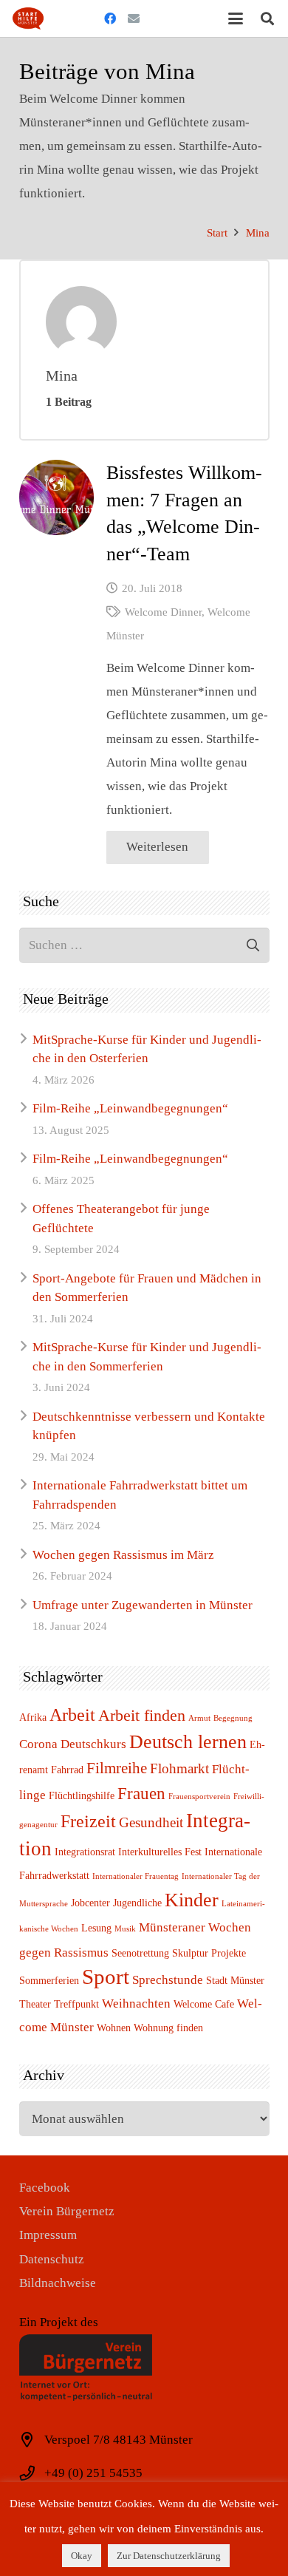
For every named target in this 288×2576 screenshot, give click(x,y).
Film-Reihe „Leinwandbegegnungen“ (130, 1108)
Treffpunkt (76, 2004)
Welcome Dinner (163, 612)
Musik (125, 1929)
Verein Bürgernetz (67, 2211)
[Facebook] (110, 18)
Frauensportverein (199, 1797)
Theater (35, 2004)
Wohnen (114, 2028)
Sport (106, 1977)
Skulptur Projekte (209, 1953)
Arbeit (72, 1714)
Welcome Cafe (204, 2004)
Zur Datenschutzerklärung (169, 2556)
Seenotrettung (140, 1953)
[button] (235, 18)
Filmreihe (117, 1768)
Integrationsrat (85, 1852)
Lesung (96, 1928)
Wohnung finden (168, 2028)
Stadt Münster (235, 1980)
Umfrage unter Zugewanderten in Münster (143, 1605)
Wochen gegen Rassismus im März (123, 1555)
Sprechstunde (168, 1980)
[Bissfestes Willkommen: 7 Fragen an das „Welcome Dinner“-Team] (57, 497)
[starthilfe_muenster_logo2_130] (28, 18)
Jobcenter (90, 1903)
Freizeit (88, 1821)
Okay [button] (82, 2556)
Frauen (141, 1793)
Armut (199, 1718)
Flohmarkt (179, 1768)
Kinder (192, 1900)
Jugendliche (137, 1903)
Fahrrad (67, 1770)
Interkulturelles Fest (160, 1852)
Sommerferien (49, 1980)
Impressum (48, 2235)
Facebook (45, 2188)
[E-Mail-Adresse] (134, 18)
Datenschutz (52, 2259)
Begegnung (233, 1718)
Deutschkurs (93, 1744)
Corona (38, 1744)
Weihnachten (136, 2004)
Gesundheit (151, 1822)
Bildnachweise (58, 2283)
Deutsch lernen (188, 1742)
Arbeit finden (142, 1715)
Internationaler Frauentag (136, 1876)
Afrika (33, 1717)
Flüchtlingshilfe (82, 1795)
